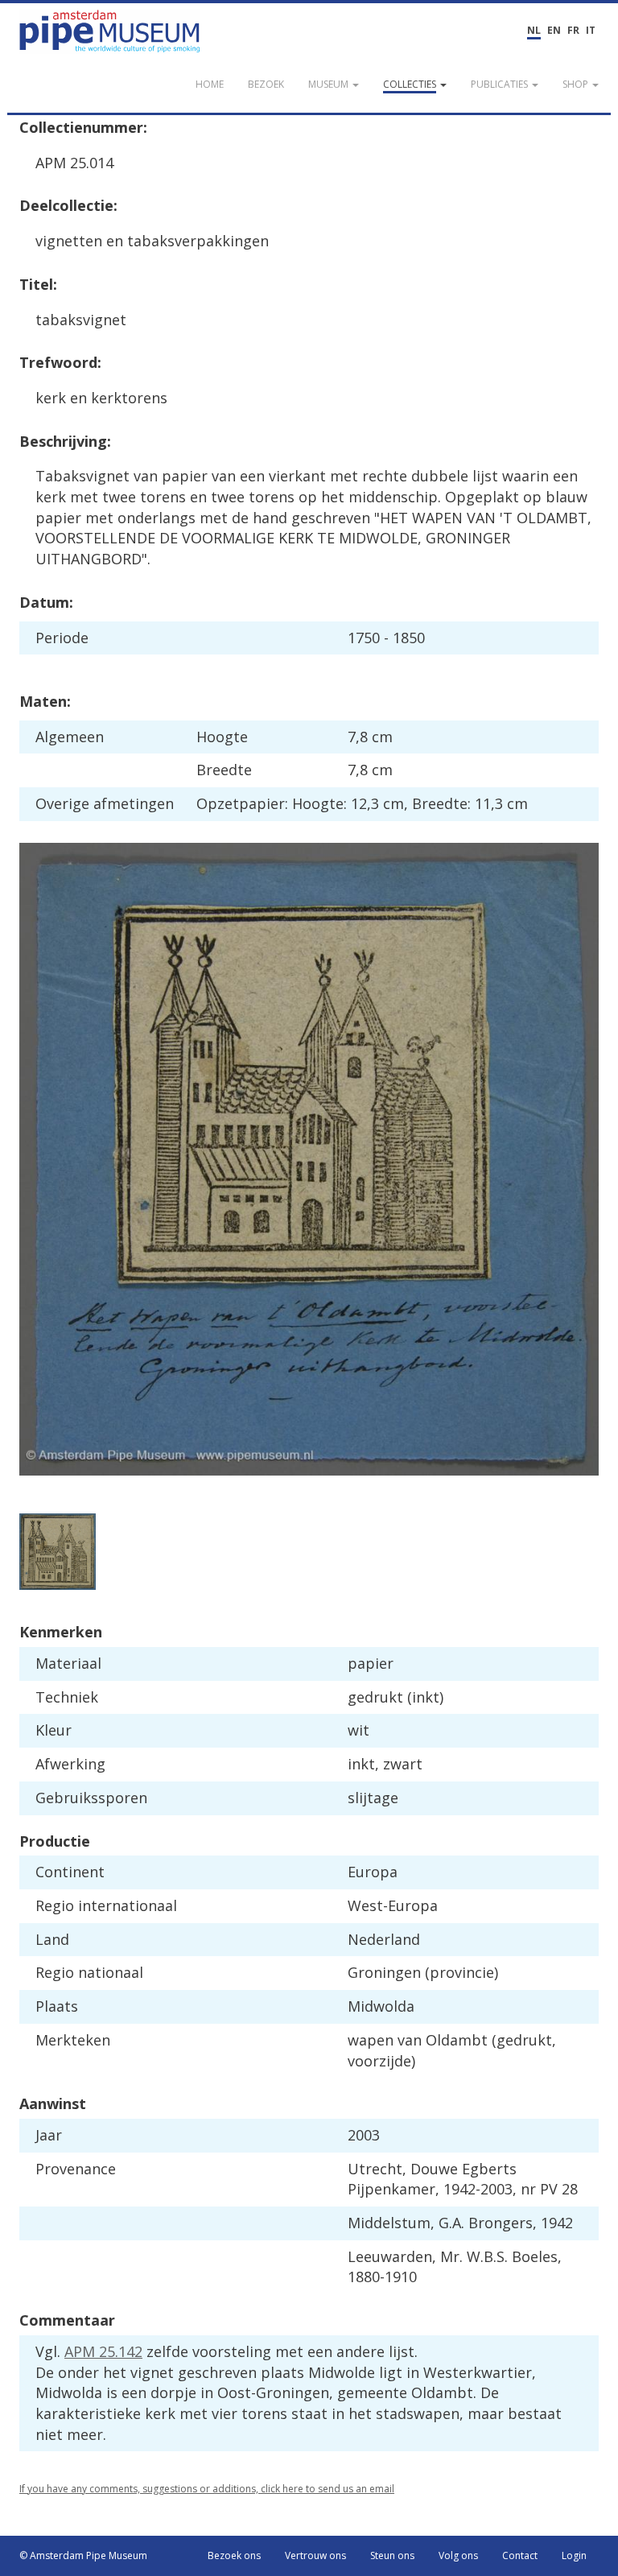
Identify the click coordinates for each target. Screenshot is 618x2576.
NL (534, 30)
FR (573, 30)
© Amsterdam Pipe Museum (83, 2555)
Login (574, 2555)
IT (591, 30)
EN (554, 30)
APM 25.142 (103, 2351)
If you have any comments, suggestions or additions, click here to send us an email (207, 2489)
